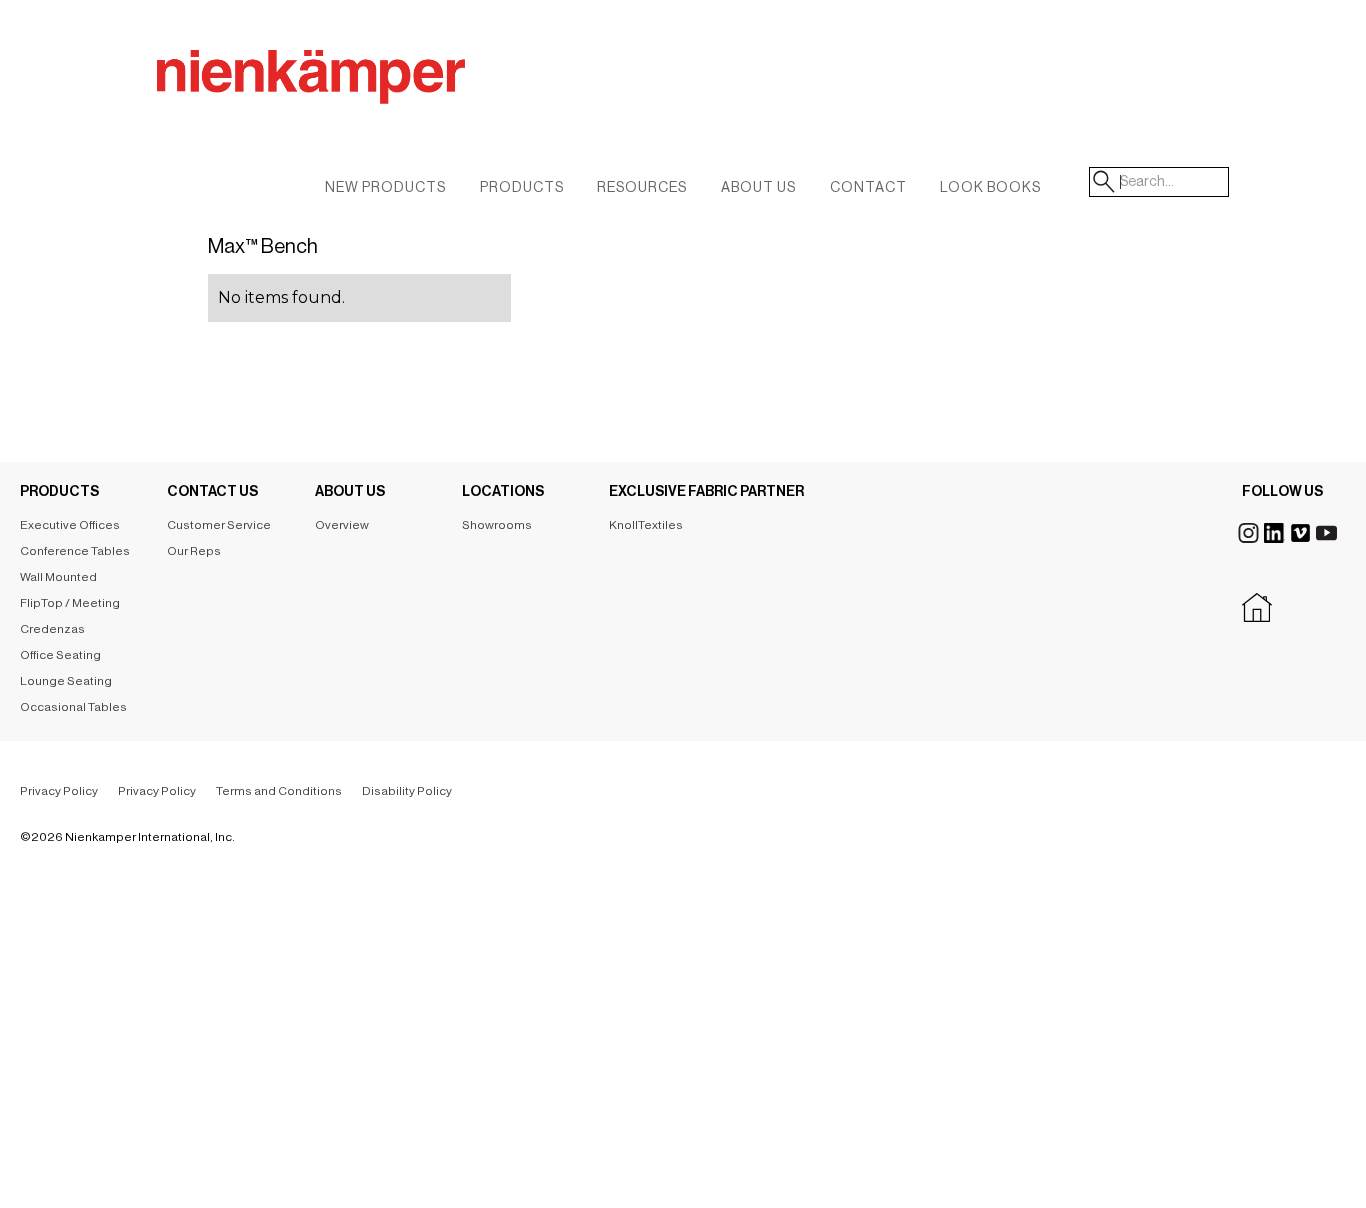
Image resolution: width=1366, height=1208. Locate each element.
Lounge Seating (66, 681)
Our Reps (194, 551)
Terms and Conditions (279, 791)
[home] (447, 98)
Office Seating (60, 655)
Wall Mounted (58, 577)
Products (522, 188)
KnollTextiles (646, 525)
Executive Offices (70, 525)
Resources (642, 188)
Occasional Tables (73, 707)
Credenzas (52, 629)
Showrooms (497, 525)
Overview (342, 525)
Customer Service (219, 525)
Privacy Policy (59, 791)
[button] (758, 192)
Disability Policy (407, 791)
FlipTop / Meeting (70, 603)
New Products (385, 188)
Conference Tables (75, 551)
